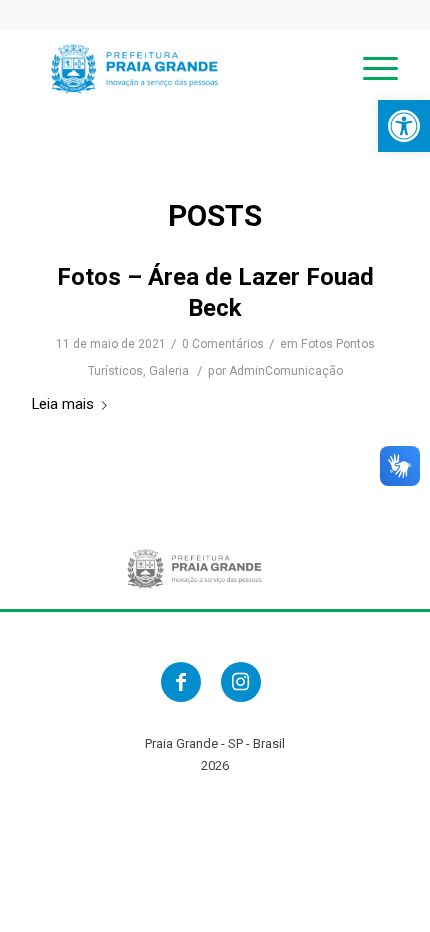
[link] (404, 126)
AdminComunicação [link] (286, 371)
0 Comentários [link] (223, 344)
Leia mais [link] (63, 404)
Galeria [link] (169, 371)
